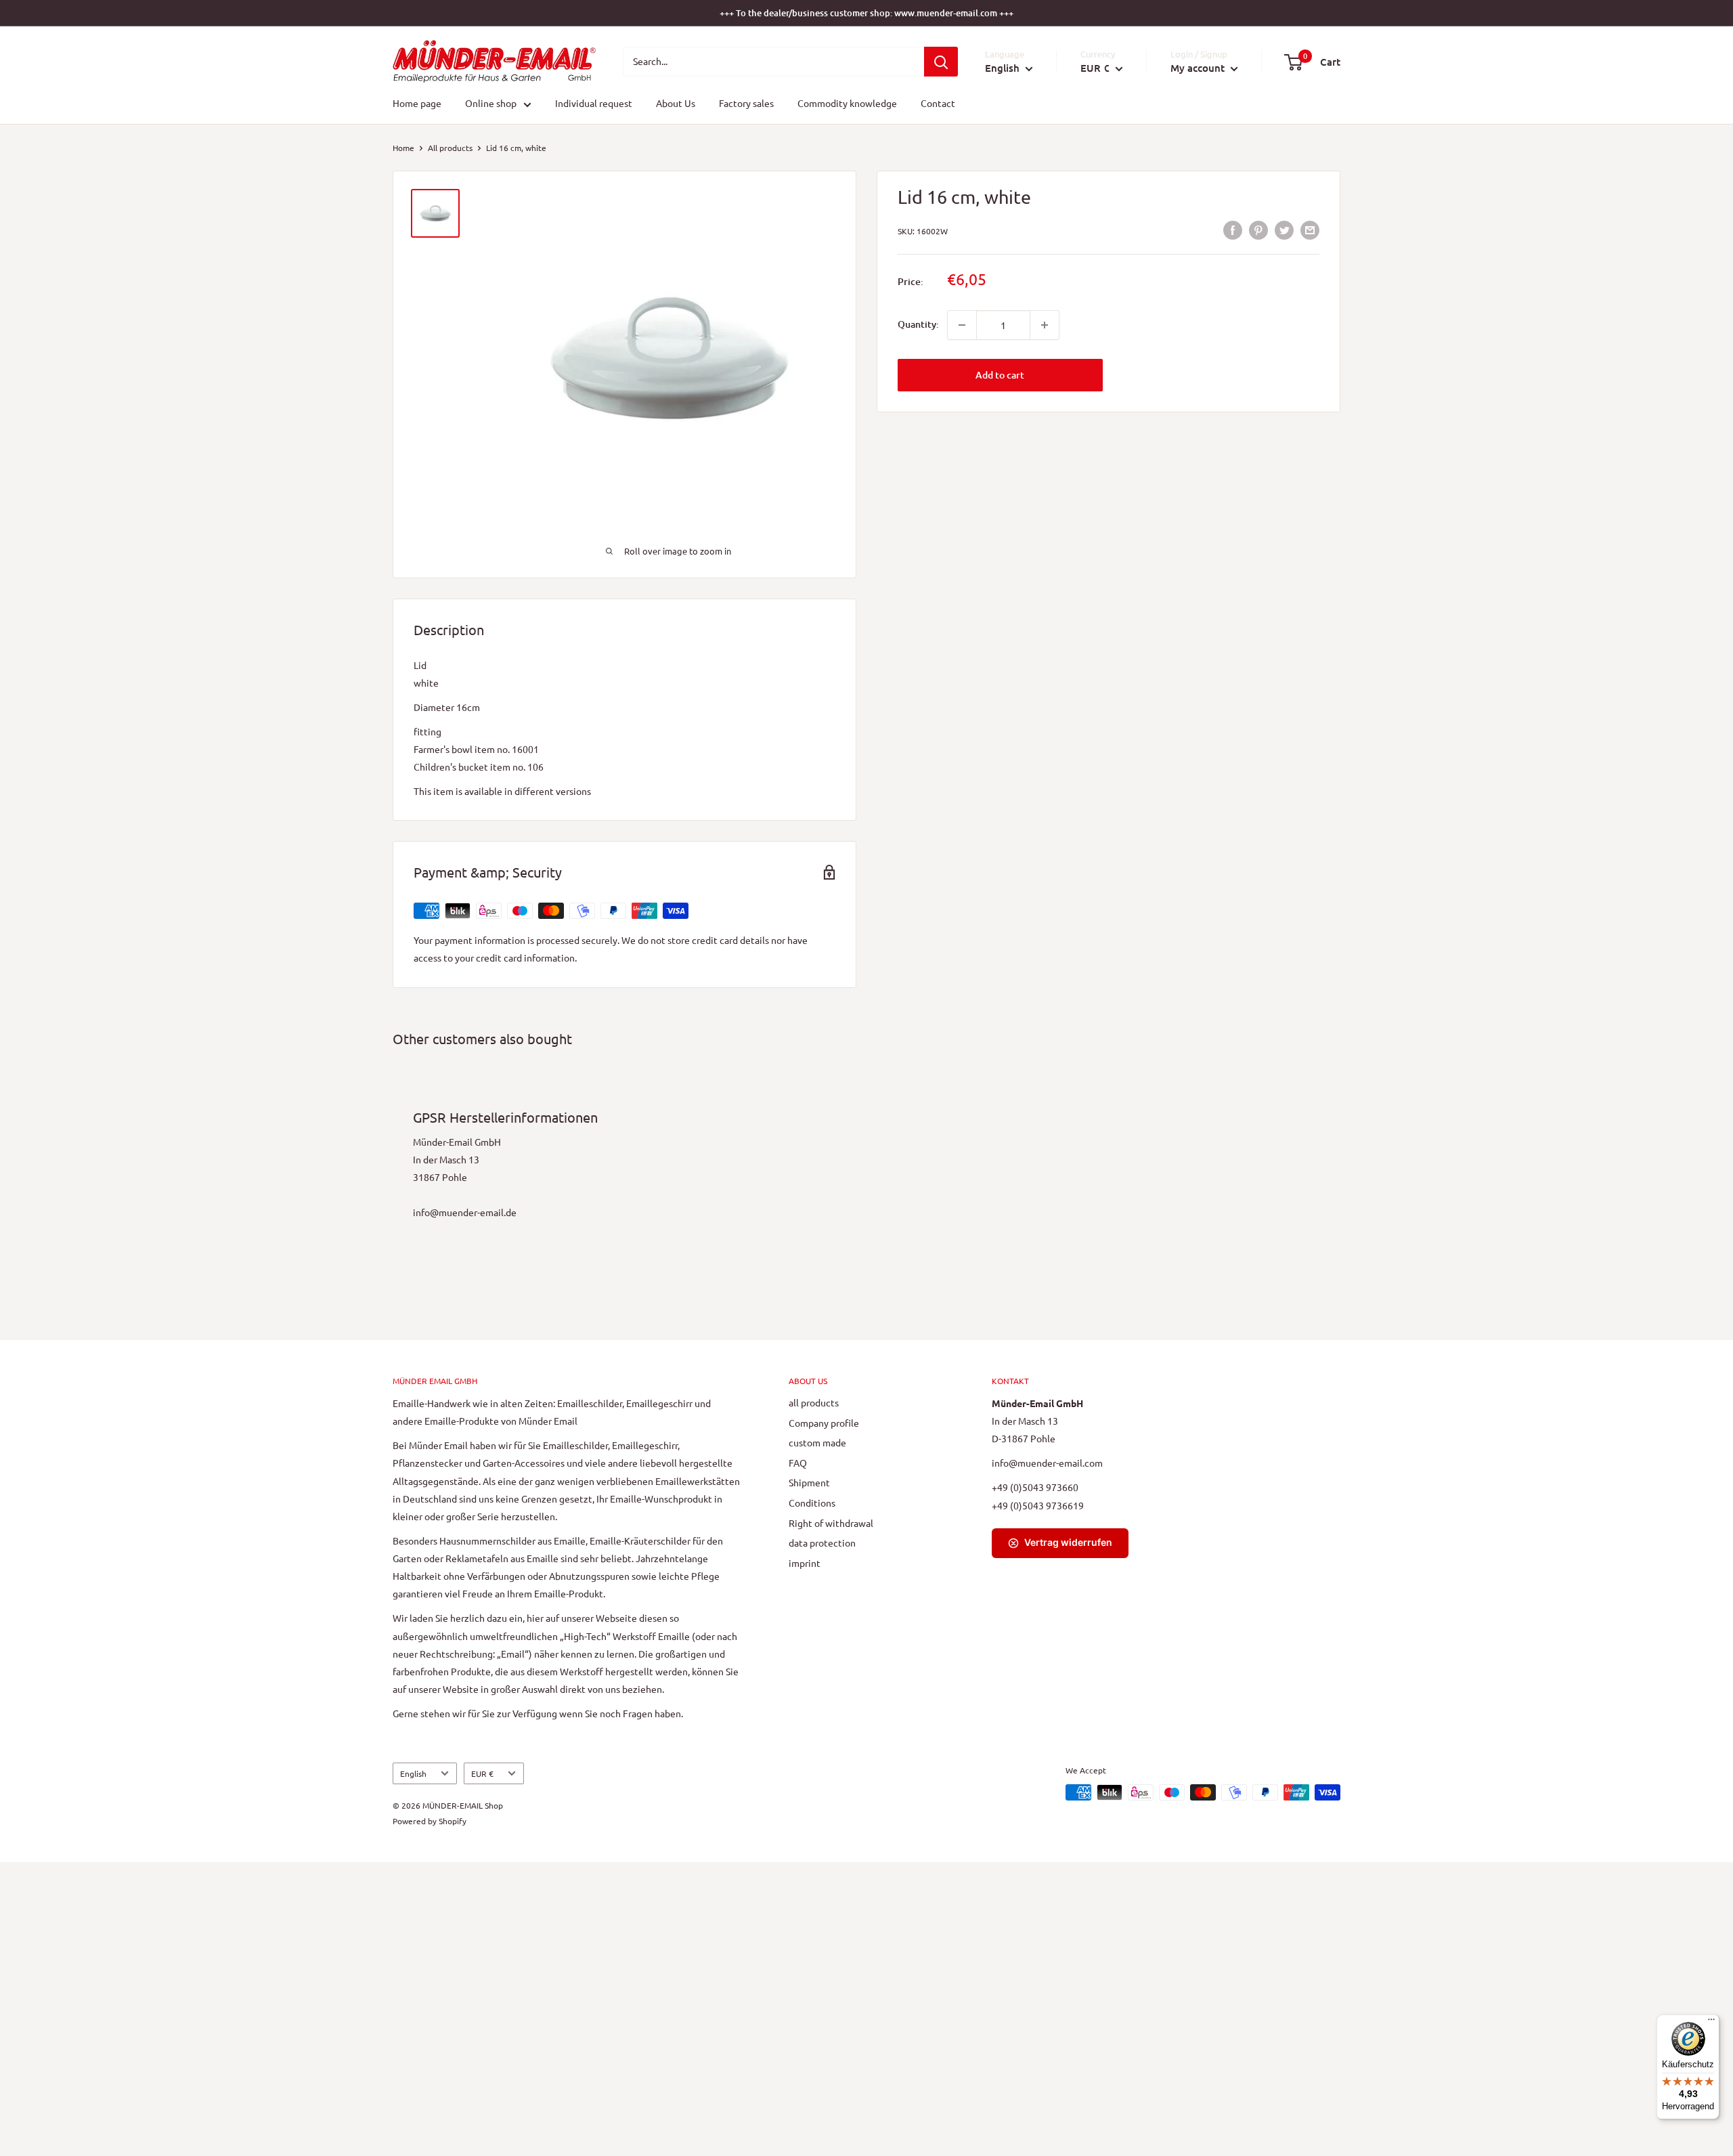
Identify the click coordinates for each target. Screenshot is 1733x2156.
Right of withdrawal (831, 1523)
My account (1199, 68)
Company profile (824, 1423)
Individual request (594, 104)
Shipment (809, 1482)
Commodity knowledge (847, 104)
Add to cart (1000, 375)
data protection (822, 1543)
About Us (676, 104)
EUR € (482, 1773)
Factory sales (746, 104)
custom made (817, 1442)
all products (814, 1402)
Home (403, 148)
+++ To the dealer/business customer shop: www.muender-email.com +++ (866, 13)
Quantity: (918, 325)
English (413, 1773)
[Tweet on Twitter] (1284, 230)
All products (450, 148)
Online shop (491, 104)
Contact (938, 104)
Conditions (812, 1503)
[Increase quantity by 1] (1045, 325)
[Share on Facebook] (1233, 230)
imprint (805, 1563)
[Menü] (1711, 2023)
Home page (417, 104)
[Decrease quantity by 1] (962, 325)
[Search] (941, 62)
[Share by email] (1310, 230)
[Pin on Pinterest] (1258, 230)
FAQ (798, 1463)
